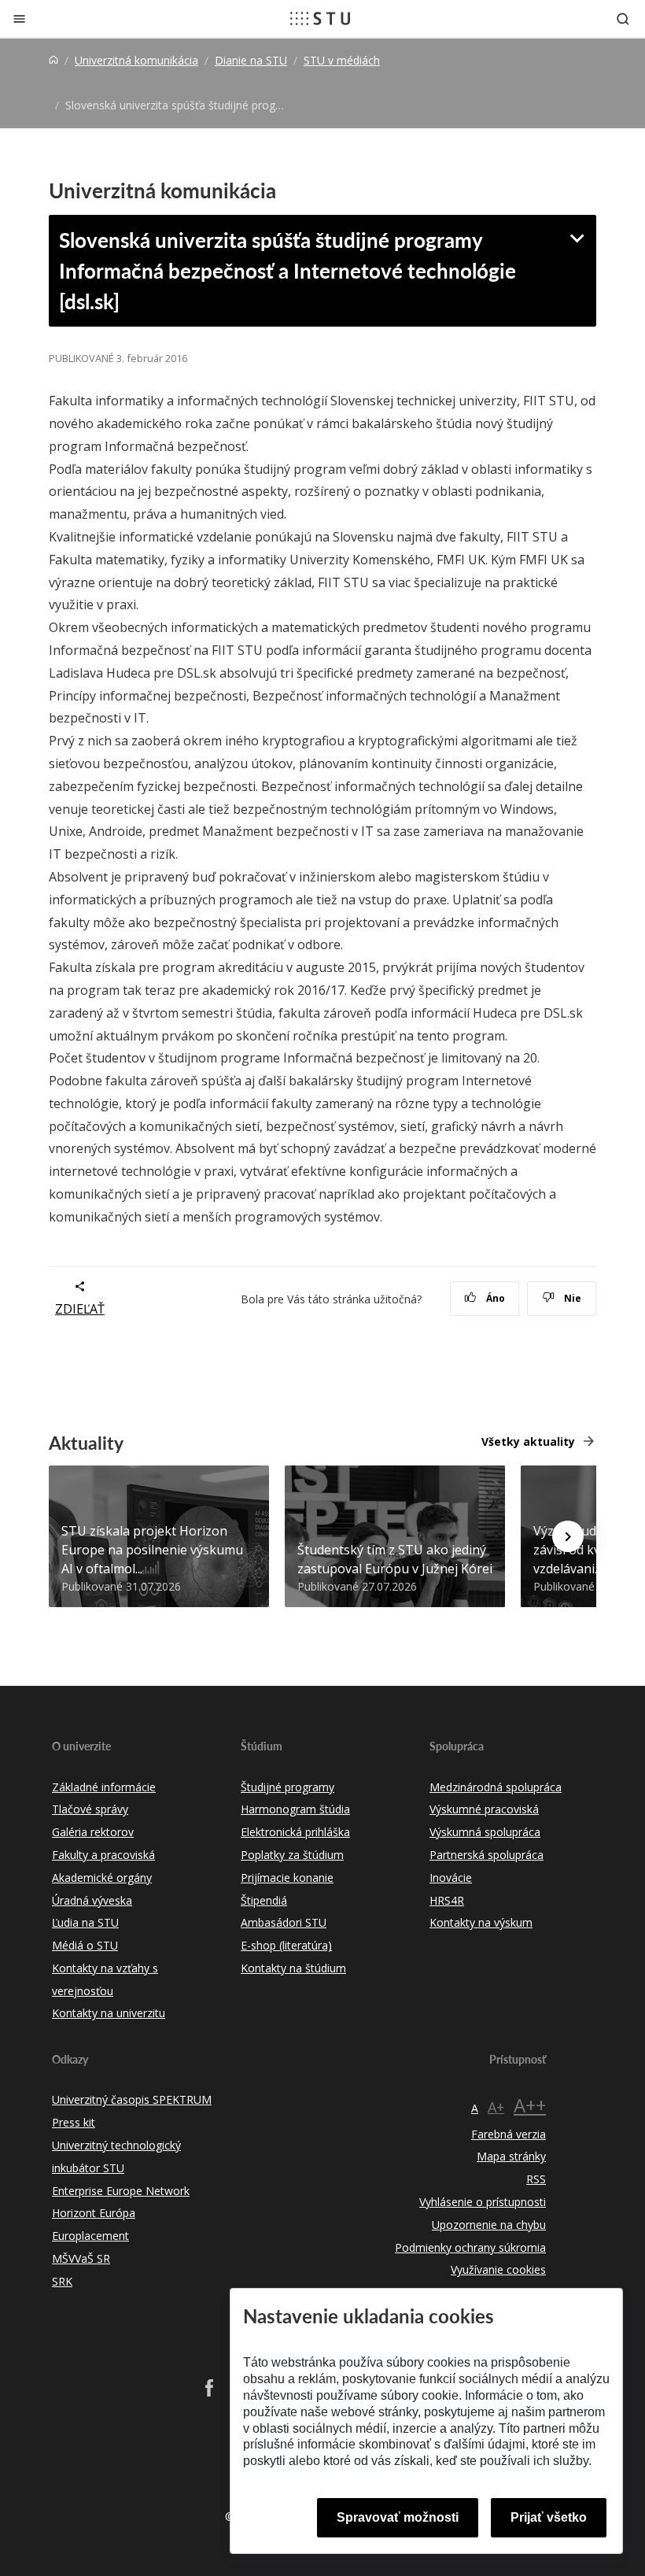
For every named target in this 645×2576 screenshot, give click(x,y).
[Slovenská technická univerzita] (320, 18)
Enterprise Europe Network (121, 2191)
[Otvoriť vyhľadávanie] (623, 18)
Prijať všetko (549, 2517)
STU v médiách (342, 60)
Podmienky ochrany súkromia (470, 2247)
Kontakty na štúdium (293, 1968)
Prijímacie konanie (287, 1877)
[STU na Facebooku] (209, 2388)
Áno (494, 1298)
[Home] (53, 60)
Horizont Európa (94, 2213)
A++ (530, 2105)
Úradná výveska (92, 1900)
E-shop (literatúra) (286, 1945)
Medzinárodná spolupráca (496, 1787)
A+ (496, 2107)
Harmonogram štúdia (295, 1809)
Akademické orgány (102, 1877)
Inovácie (451, 1877)
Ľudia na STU (85, 1922)
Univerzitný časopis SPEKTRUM (132, 2099)
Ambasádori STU (284, 1922)
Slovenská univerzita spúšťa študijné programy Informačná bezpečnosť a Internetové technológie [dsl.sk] (287, 270)
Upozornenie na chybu (489, 2225)
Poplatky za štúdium (292, 1855)
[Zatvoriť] (19, 18)
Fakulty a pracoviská (103, 1855)
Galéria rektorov (93, 1832)
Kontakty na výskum (481, 1922)
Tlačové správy (90, 1809)
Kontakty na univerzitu (109, 2013)
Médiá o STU (85, 1945)
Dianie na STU (251, 60)
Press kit (74, 2122)
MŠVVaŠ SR (81, 2258)
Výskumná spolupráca (485, 1832)
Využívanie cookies (498, 2269)
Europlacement (90, 2236)
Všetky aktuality (528, 1441)
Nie (571, 1298)
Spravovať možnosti (398, 2517)
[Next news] (568, 1536)
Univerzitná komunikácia (136, 60)
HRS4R (447, 1900)
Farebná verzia (509, 2134)
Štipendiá (264, 1900)
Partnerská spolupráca (487, 1855)
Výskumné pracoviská (484, 1809)
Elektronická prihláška (295, 1832)
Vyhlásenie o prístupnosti (483, 2202)
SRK (62, 2281)
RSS (536, 2179)
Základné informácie (104, 1787)
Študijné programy (287, 1787)
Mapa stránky (511, 2156)
